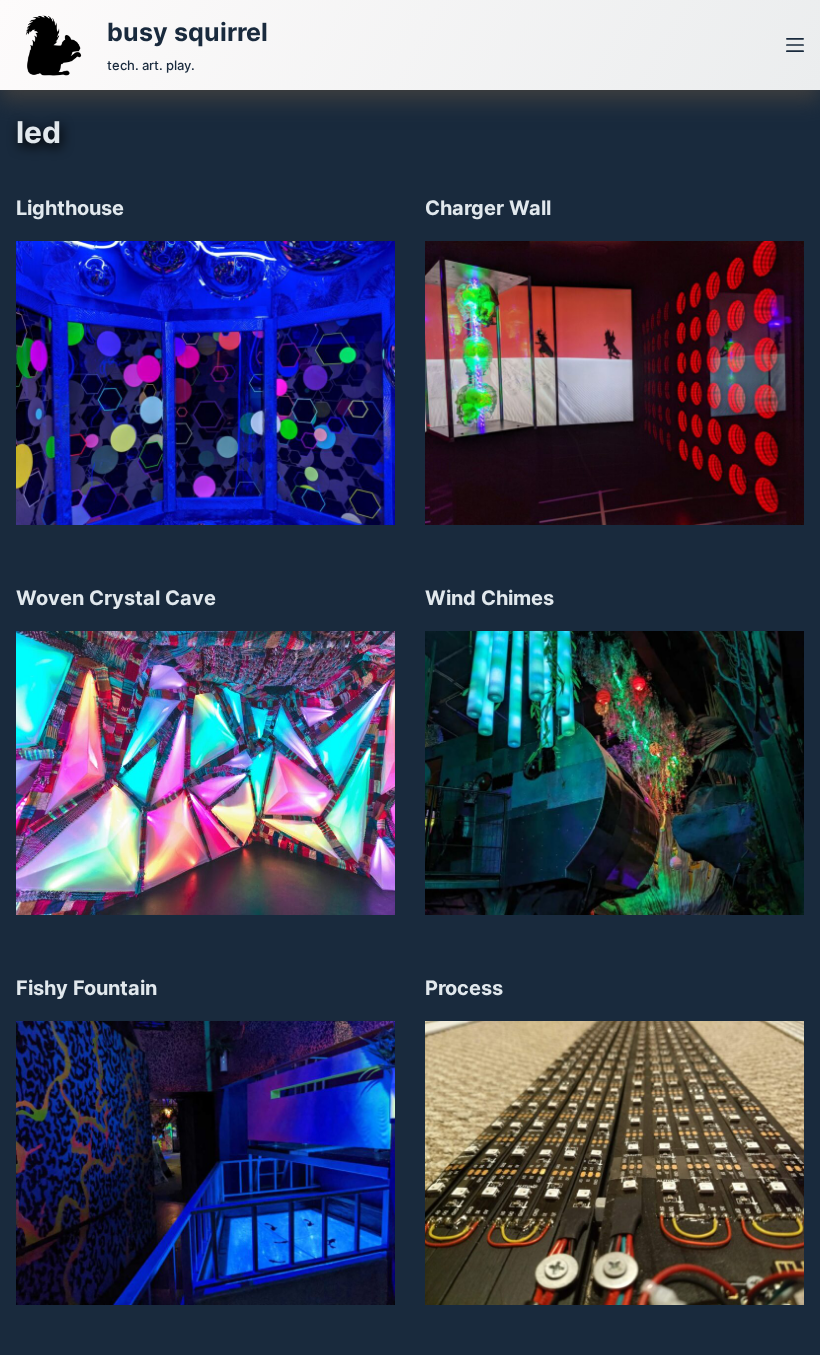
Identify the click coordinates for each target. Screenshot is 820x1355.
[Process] (614, 1163)
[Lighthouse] (205, 383)
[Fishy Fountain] (205, 1163)
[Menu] (795, 45)
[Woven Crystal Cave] (205, 773)
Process (464, 988)
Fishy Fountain (86, 988)
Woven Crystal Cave (116, 598)
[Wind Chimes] (614, 773)
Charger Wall (488, 208)
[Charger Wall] (614, 383)
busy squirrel (187, 32)
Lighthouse (70, 208)
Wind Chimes (489, 598)
